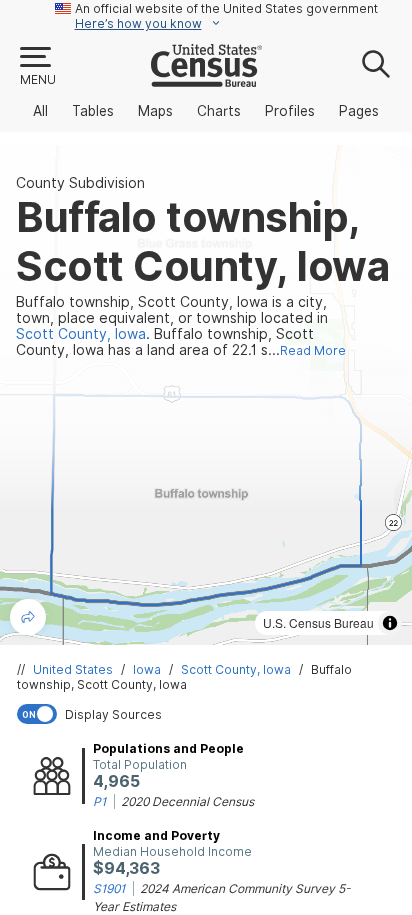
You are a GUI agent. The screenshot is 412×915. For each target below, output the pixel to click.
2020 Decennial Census (187, 801)
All (40, 111)
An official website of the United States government (226, 8)
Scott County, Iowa (236, 669)
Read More (313, 350)
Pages (359, 111)
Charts (219, 111)
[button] (37, 67)
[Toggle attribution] (390, 623)
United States (73, 669)
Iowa (147, 669)
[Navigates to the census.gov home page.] (206, 79)
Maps (155, 111)
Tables (93, 111)
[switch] (210, 714)
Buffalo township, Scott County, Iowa (184, 677)
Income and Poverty (156, 835)
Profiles (290, 111)
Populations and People (168, 748)
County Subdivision (80, 183)
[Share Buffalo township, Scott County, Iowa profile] (28, 617)
